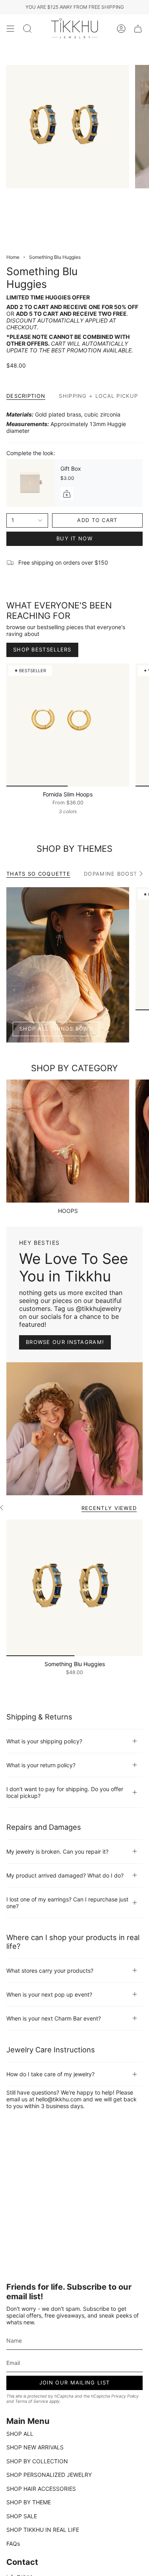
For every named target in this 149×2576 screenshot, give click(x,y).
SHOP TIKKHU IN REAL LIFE (43, 2530)
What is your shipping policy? (44, 1741)
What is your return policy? (41, 1765)
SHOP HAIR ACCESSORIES (41, 2489)
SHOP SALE (22, 2516)
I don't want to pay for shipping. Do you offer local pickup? (65, 1792)
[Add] (67, 494)
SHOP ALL (20, 2434)
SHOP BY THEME (29, 2502)
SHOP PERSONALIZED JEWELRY (49, 2475)
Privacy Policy (125, 2396)
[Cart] (138, 29)
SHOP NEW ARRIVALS (35, 2447)
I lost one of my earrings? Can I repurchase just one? (67, 1903)
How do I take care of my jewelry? (50, 2074)
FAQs (13, 2544)
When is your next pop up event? (49, 1994)
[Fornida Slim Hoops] (68, 725)
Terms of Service (32, 2401)
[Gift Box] (30, 483)
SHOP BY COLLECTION (37, 2461)
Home (13, 257)
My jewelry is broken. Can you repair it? (57, 1851)
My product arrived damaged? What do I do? (65, 1875)
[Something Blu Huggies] (74, 1588)
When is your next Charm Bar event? (54, 2018)
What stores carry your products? (50, 1971)
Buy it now (74, 538)
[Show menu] (10, 29)
